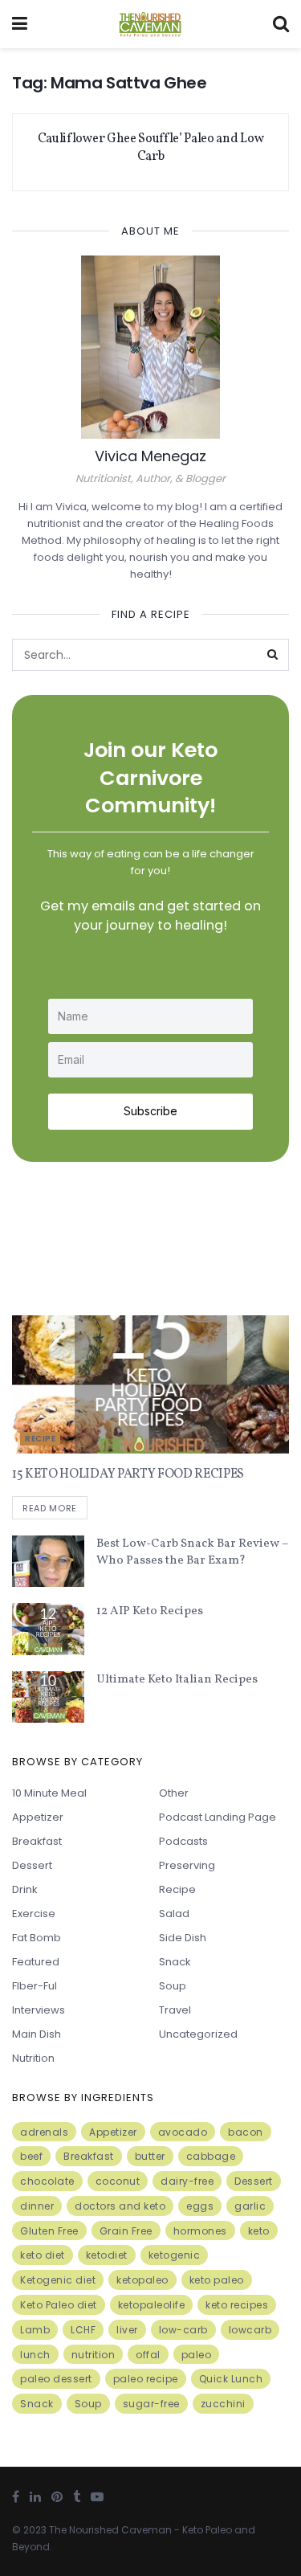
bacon (246, 2132)
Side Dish (183, 1938)
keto (259, 2231)
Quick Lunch (231, 2379)
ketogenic (175, 2255)
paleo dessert (56, 2379)
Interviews (39, 2010)
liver (127, 2330)
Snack (175, 1962)
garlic (250, 2206)
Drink (25, 1889)
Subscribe (150, 1111)
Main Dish (37, 2034)
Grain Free (126, 2231)
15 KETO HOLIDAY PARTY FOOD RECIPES (128, 1474)
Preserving (187, 1865)
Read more (50, 1508)
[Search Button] (273, 655)
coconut (118, 2181)
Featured (36, 1962)
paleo (197, 2355)
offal (148, 2355)
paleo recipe (146, 2379)
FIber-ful (35, 1986)
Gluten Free (49, 2231)
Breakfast (37, 1841)
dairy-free (187, 2181)
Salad (174, 1914)
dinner (37, 2206)
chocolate (47, 2181)
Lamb (35, 2330)
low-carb (183, 2330)
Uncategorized (198, 2034)
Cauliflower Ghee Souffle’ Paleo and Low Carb (151, 148)
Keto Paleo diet (59, 2305)
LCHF (83, 2330)
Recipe (40, 1439)
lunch (35, 2355)
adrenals (44, 2132)
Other (174, 1793)
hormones (200, 2231)
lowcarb (250, 2330)
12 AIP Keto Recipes (150, 1611)
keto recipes (237, 2305)
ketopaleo (142, 2280)
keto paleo (217, 2280)
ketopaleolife (152, 2305)
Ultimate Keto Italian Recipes (177, 1680)
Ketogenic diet (58, 2280)
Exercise (34, 1914)
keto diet (43, 2255)
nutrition (94, 2355)
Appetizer (38, 1817)
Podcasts (183, 1841)
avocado (183, 2132)
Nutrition (33, 2058)
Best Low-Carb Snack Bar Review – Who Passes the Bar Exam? (192, 1552)
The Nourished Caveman (110, 2530)
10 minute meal (49, 1793)
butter (150, 2156)
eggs (200, 2206)
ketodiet (107, 2255)
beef (31, 2156)
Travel (175, 2010)
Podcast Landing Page (218, 1817)
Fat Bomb (37, 1938)
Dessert (32, 1865)
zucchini (223, 2404)
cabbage (211, 2156)
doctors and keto (120, 2206)
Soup (173, 1986)
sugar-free (151, 2404)
